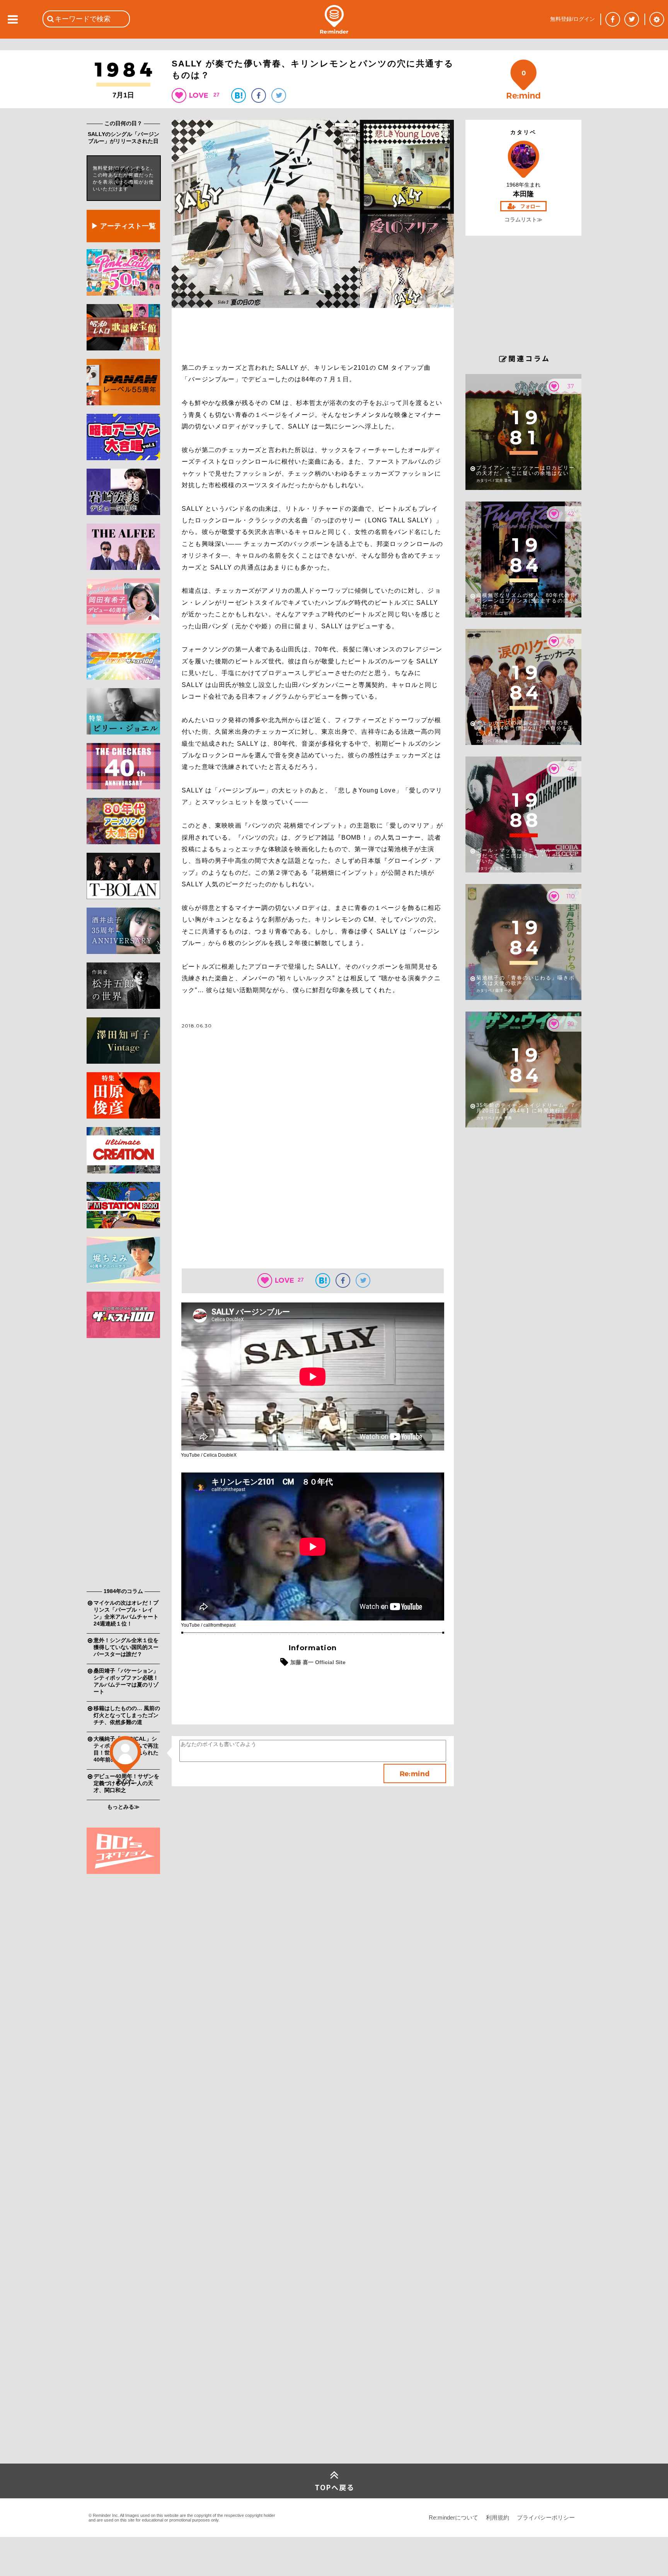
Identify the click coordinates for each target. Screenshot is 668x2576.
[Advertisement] (123, 1465)
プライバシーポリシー (546, 2517)
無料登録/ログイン (573, 19)
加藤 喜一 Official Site (318, 1662)
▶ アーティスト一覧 (124, 226)
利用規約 (498, 2517)
